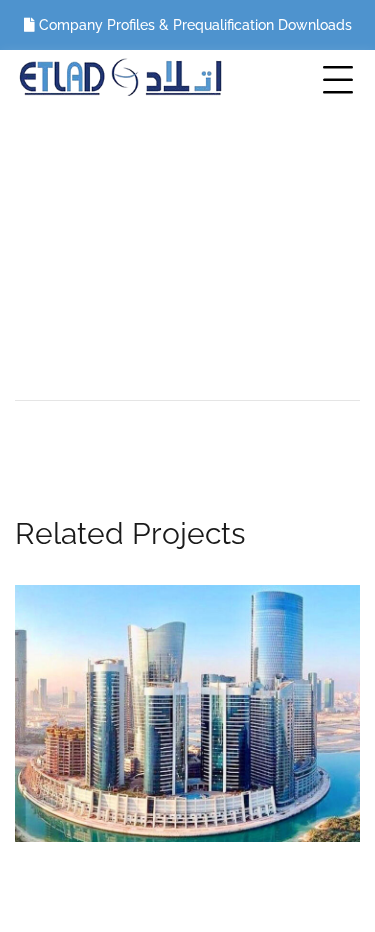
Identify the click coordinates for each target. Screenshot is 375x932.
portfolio (165, 265)
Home (73, 265)
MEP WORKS (280, 265)
